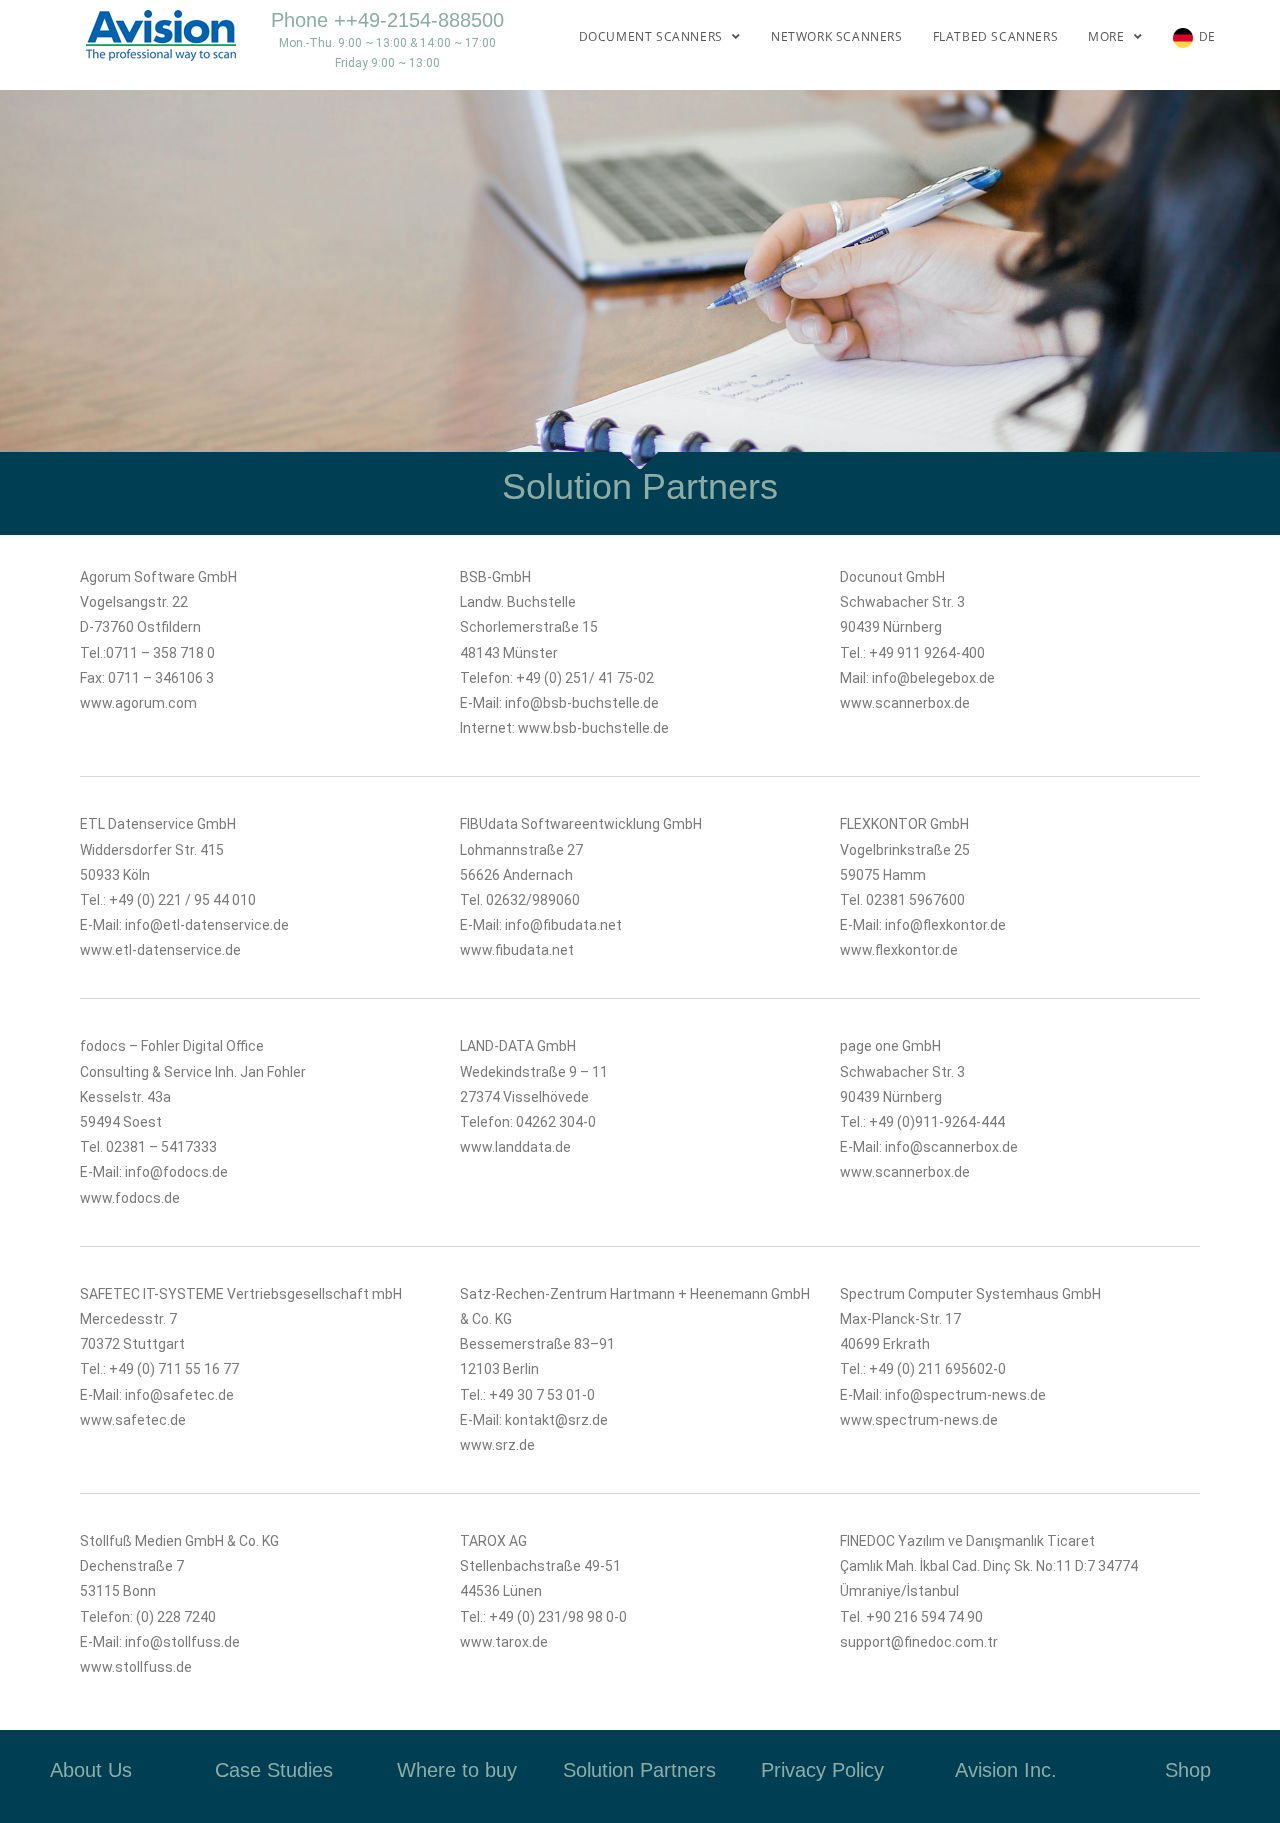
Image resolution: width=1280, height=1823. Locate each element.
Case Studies (274, 1770)
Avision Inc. (1006, 1770)
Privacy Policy (822, 1770)
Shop (1188, 1770)
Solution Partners (639, 1770)
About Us (91, 1770)
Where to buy (457, 1770)
